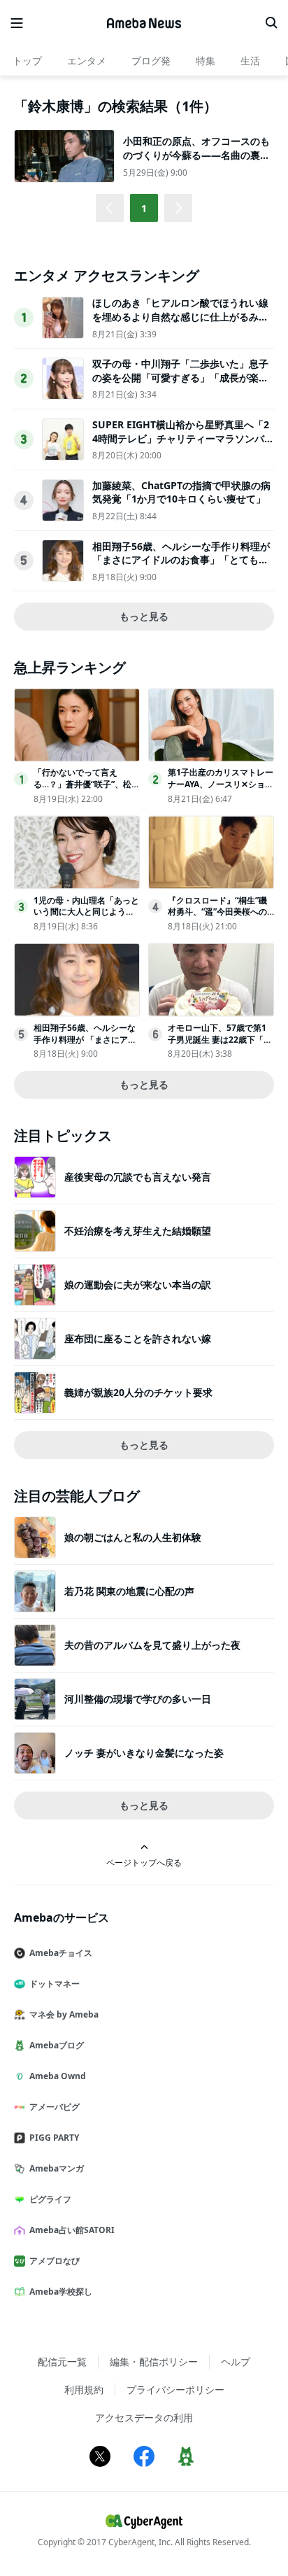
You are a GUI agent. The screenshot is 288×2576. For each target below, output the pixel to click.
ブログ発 (151, 61)
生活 (250, 61)
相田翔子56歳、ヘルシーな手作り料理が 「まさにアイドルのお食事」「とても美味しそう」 (181, 560)
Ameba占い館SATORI (72, 2230)
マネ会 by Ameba (64, 2014)
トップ (27, 61)
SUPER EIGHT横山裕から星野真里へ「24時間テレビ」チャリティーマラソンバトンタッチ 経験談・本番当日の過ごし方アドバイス (183, 445)
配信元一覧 (62, 2362)
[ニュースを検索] (271, 23)
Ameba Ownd (58, 2076)
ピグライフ (50, 2199)
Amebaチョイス (61, 1953)
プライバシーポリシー (175, 2390)
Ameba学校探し (61, 2292)
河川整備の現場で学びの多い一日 (138, 1699)
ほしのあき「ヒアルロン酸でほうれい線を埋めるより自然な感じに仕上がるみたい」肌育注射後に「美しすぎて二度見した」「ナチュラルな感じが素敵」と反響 (180, 323)
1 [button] (144, 208)
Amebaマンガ (57, 2168)
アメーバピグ (55, 2107)
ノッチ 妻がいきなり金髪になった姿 (144, 1753)
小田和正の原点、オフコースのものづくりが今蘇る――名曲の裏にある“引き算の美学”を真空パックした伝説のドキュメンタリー (196, 162)
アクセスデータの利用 (144, 2417)
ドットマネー (55, 1984)
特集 (206, 61)
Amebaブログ (57, 2045)
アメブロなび (55, 2261)
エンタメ (87, 61)
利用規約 (84, 2390)
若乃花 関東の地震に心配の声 (129, 1591)
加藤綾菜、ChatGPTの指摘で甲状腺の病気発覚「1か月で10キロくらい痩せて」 (181, 492)
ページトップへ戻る (144, 1862)
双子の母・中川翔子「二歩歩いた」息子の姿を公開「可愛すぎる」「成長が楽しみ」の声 (180, 377)
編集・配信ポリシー (154, 2362)
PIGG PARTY (54, 2138)
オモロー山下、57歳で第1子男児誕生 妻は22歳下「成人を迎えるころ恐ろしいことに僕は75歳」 (220, 1045)
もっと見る (144, 616)
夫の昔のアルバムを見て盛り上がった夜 (152, 1645)
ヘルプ (236, 2362)
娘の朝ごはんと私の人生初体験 (133, 1537)
